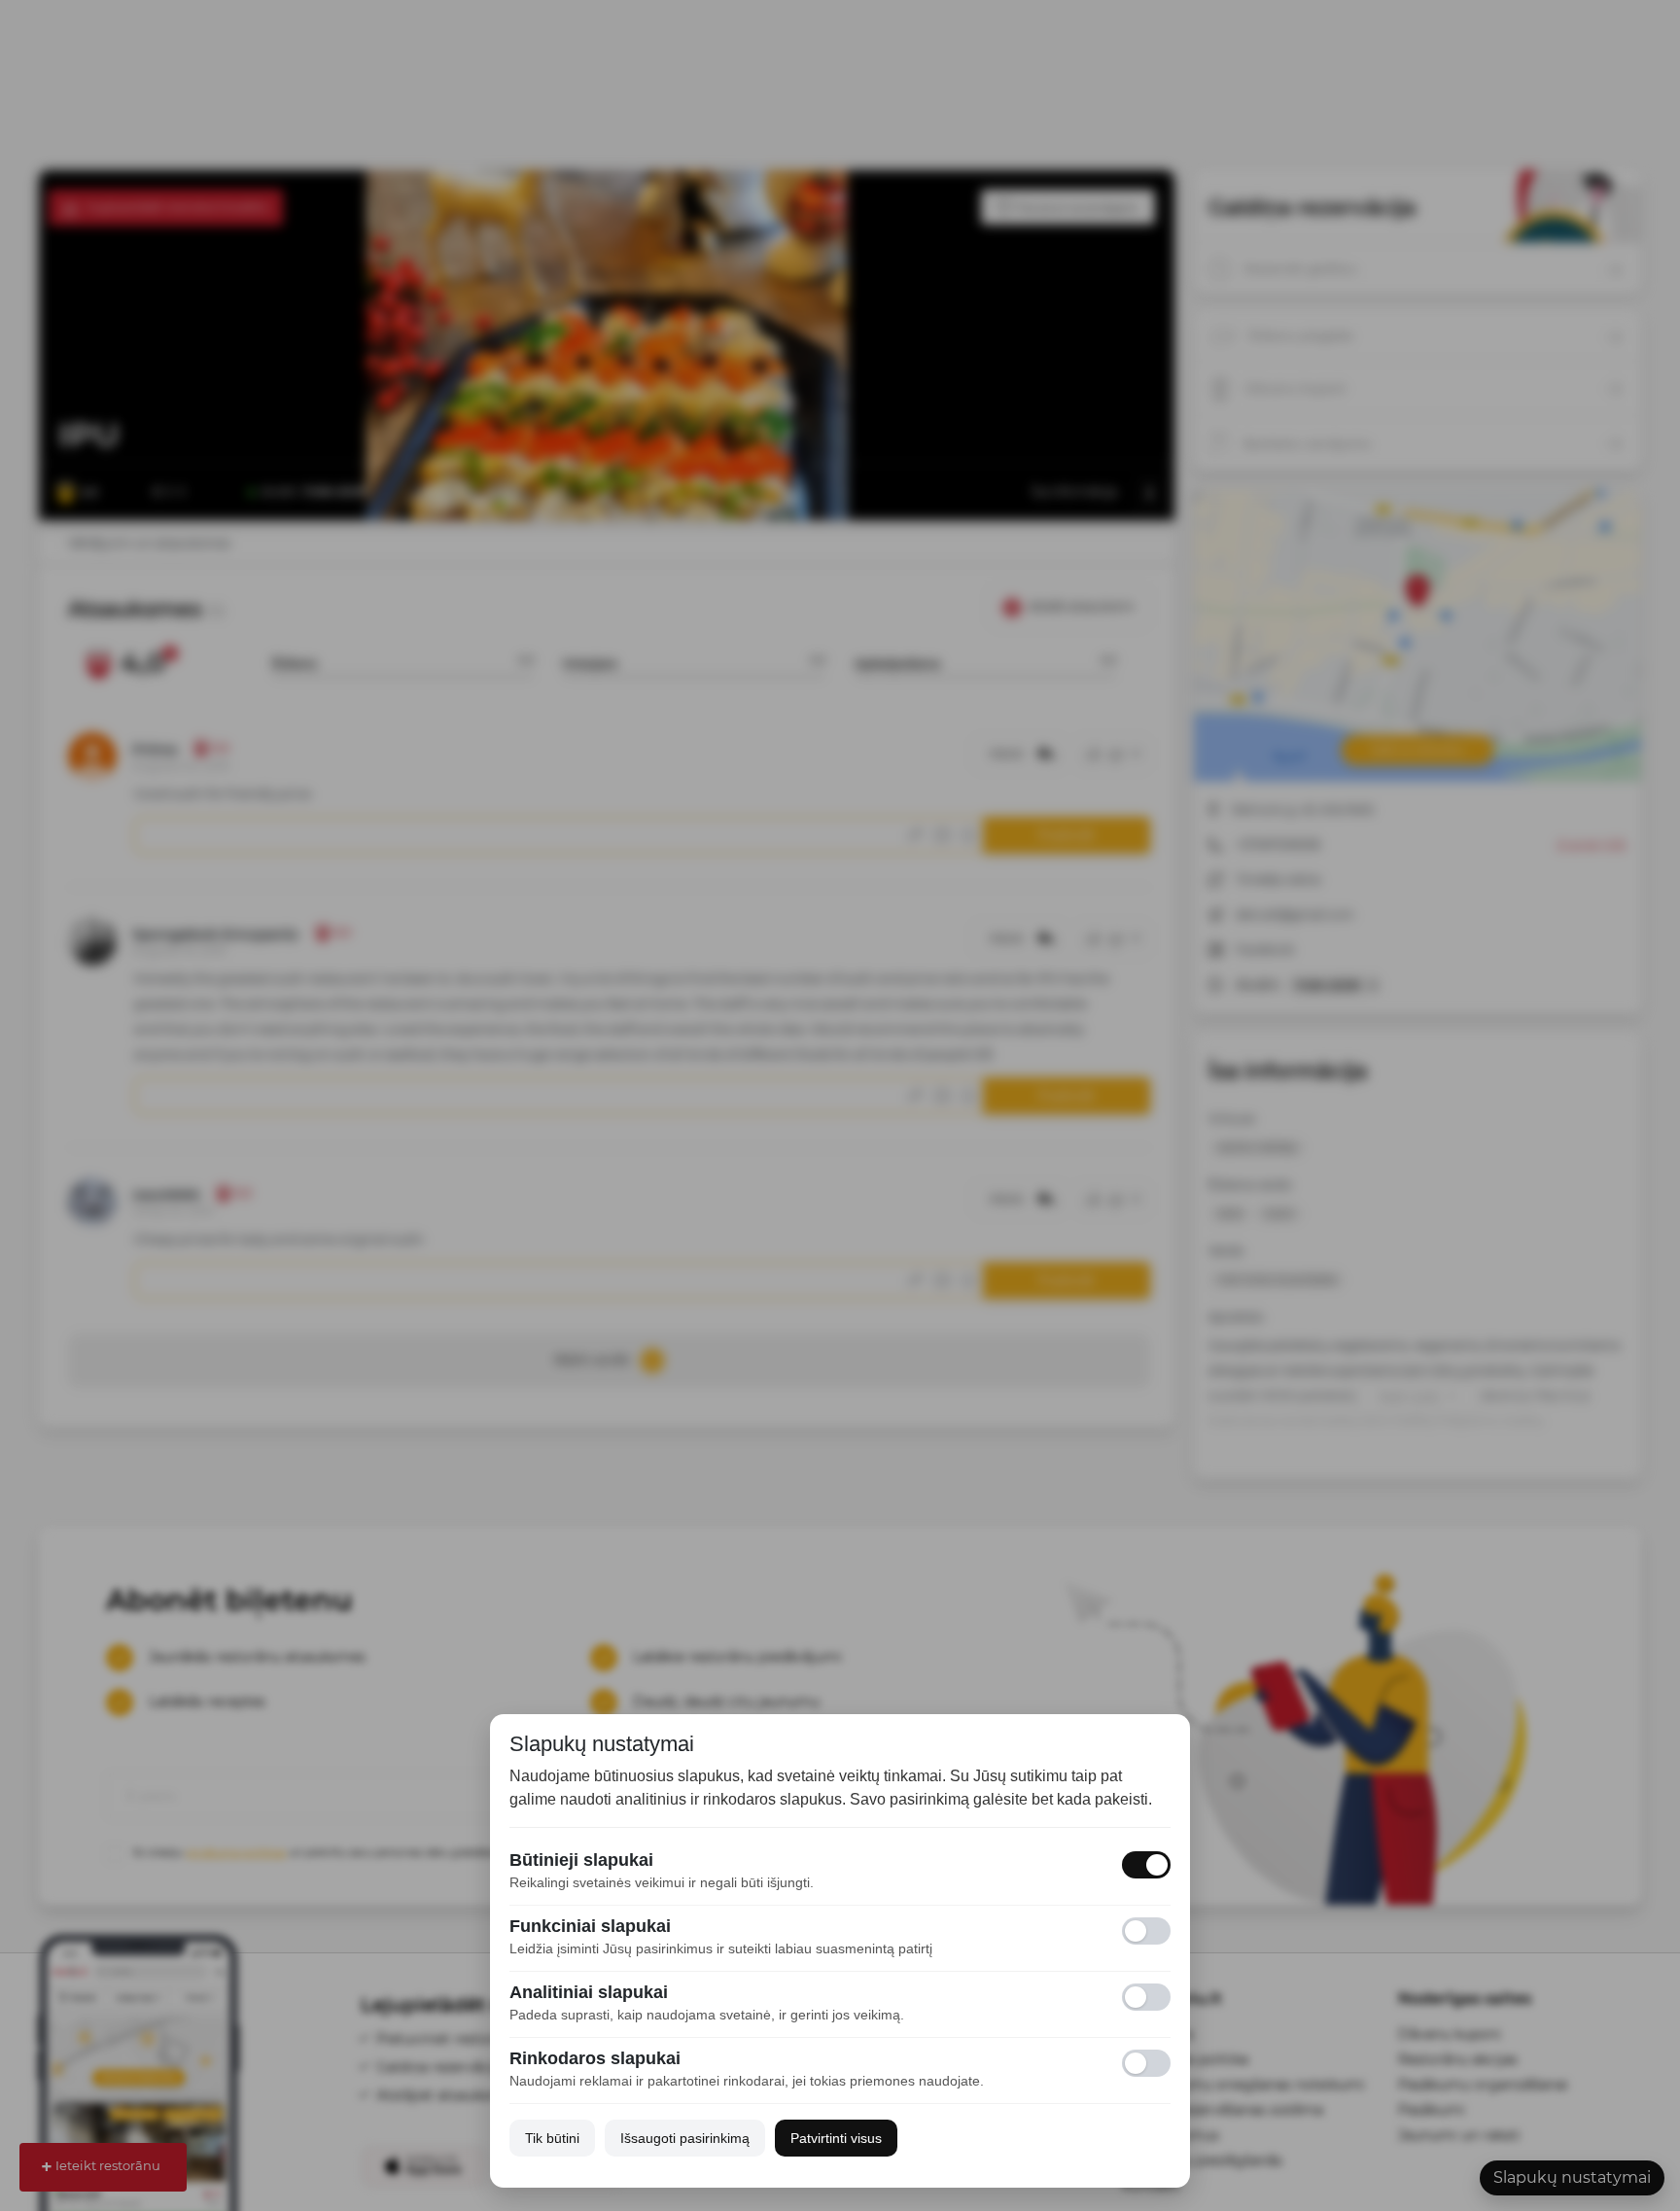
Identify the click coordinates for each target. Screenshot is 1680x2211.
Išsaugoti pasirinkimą (685, 2138)
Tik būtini (552, 2138)
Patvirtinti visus (836, 2138)
